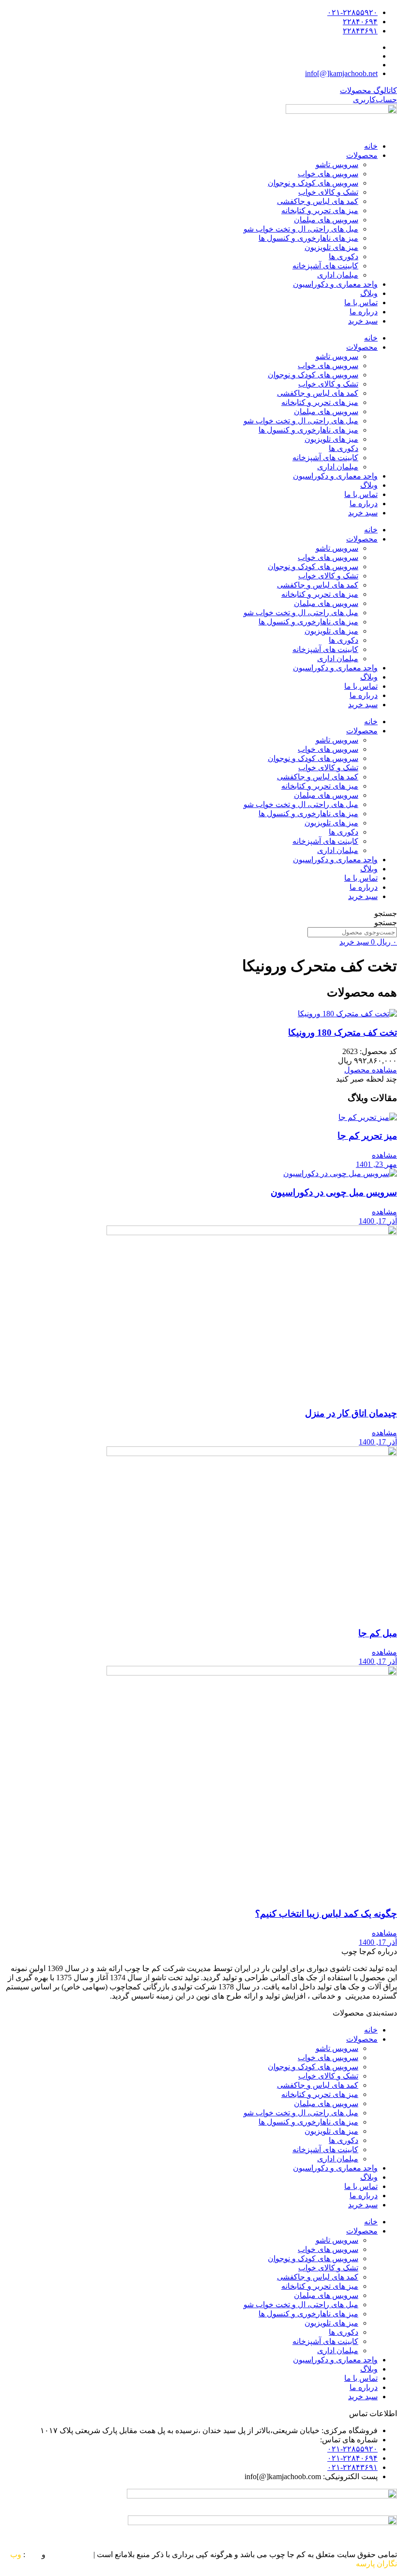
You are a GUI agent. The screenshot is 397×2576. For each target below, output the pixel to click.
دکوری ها (344, 256)
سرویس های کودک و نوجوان (313, 183)
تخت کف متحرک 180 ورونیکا (343, 1032)
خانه (371, 146)
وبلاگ (369, 293)
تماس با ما (361, 303)
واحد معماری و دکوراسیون (335, 284)
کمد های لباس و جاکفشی (318, 201)
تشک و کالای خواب (328, 192)
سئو (33, 2554)
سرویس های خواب (328, 174)
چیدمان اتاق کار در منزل (351, 1413)
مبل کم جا (378, 1633)
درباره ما (364, 312)
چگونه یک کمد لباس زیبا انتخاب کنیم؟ (326, 1914)
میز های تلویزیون (331, 247)
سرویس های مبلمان (326, 220)
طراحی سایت (69, 2554)
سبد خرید (363, 321)
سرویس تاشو (337, 164)
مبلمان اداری (338, 275)
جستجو (386, 913)
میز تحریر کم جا (367, 1136)
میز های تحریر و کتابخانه (320, 210)
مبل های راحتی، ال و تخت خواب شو (301, 229)
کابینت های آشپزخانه (325, 266)
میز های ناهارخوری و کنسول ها (308, 238)
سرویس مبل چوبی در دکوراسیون (334, 1192)
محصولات (362, 155)
